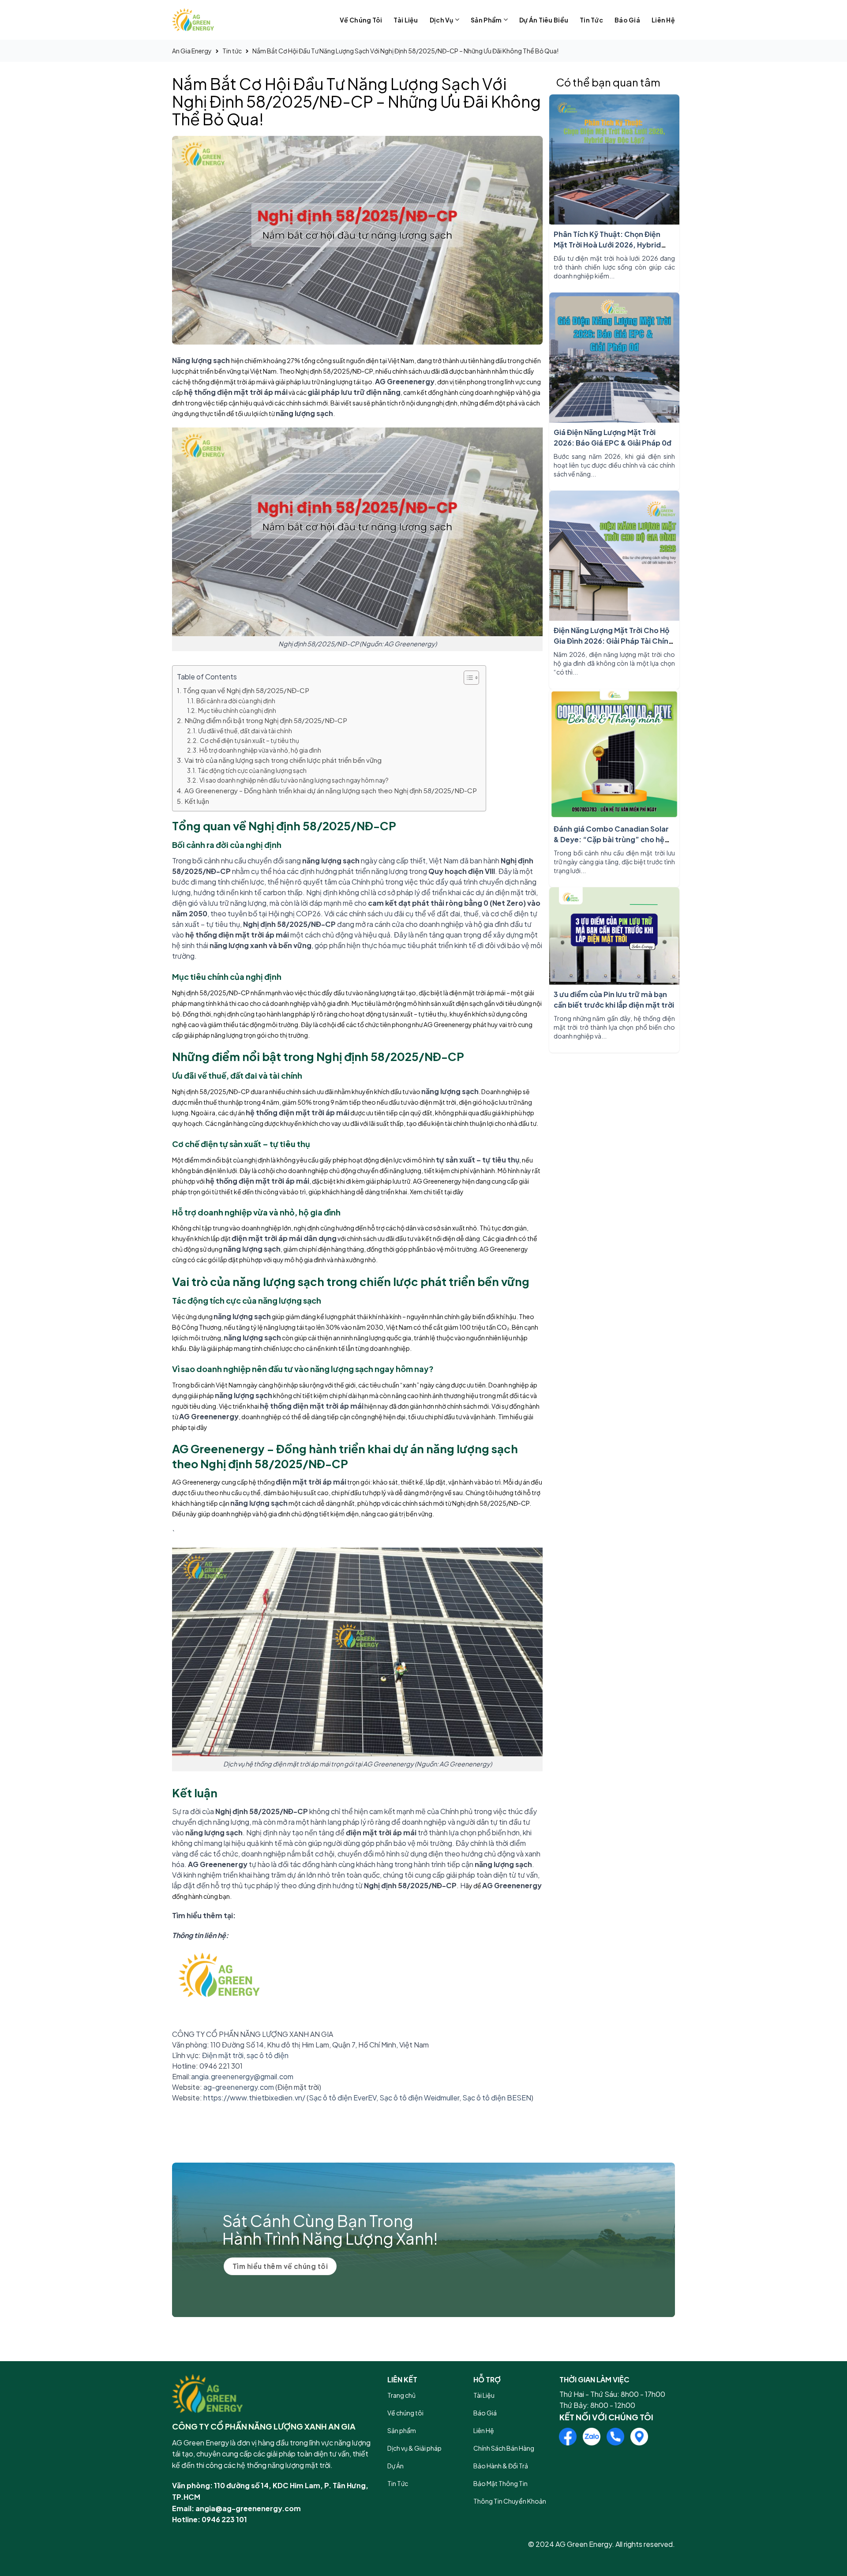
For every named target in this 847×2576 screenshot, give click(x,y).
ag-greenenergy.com (239, 2087)
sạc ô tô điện (268, 2055)
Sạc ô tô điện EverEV (343, 2098)
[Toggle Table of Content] (467, 678)
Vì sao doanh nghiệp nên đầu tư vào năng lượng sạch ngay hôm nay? (294, 780)
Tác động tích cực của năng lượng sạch (252, 771)
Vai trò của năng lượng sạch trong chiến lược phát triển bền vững (283, 760)
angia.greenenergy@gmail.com (242, 2076)
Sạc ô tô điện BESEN (497, 2098)
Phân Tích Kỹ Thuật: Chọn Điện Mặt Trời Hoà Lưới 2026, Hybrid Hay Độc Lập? (607, 245)
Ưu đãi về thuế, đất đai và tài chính (245, 731)
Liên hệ (663, 20)
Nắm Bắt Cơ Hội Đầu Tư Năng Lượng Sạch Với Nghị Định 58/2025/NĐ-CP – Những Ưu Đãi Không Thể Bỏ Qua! (405, 51)
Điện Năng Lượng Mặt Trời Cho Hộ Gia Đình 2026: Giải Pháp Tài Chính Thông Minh (613, 641)
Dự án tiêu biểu (544, 20)
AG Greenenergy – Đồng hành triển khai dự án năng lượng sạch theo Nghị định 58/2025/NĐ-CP (331, 790)
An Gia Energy (192, 51)
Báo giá (627, 20)
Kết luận (197, 801)
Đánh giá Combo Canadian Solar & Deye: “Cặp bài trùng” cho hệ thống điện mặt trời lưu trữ (611, 839)
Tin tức (591, 20)
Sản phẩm (486, 20)
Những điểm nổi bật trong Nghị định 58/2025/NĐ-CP (266, 720)
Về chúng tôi (361, 20)
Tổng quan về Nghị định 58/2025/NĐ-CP (246, 690)
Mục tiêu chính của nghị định (237, 711)
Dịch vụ (442, 20)
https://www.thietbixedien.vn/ (254, 2098)
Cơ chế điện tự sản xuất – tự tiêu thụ (249, 741)
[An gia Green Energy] (216, 20)
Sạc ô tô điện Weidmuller (419, 2098)
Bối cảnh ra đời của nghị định (236, 701)
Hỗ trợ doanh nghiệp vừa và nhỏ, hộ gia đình (260, 750)
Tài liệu (406, 20)
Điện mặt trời (223, 2055)
